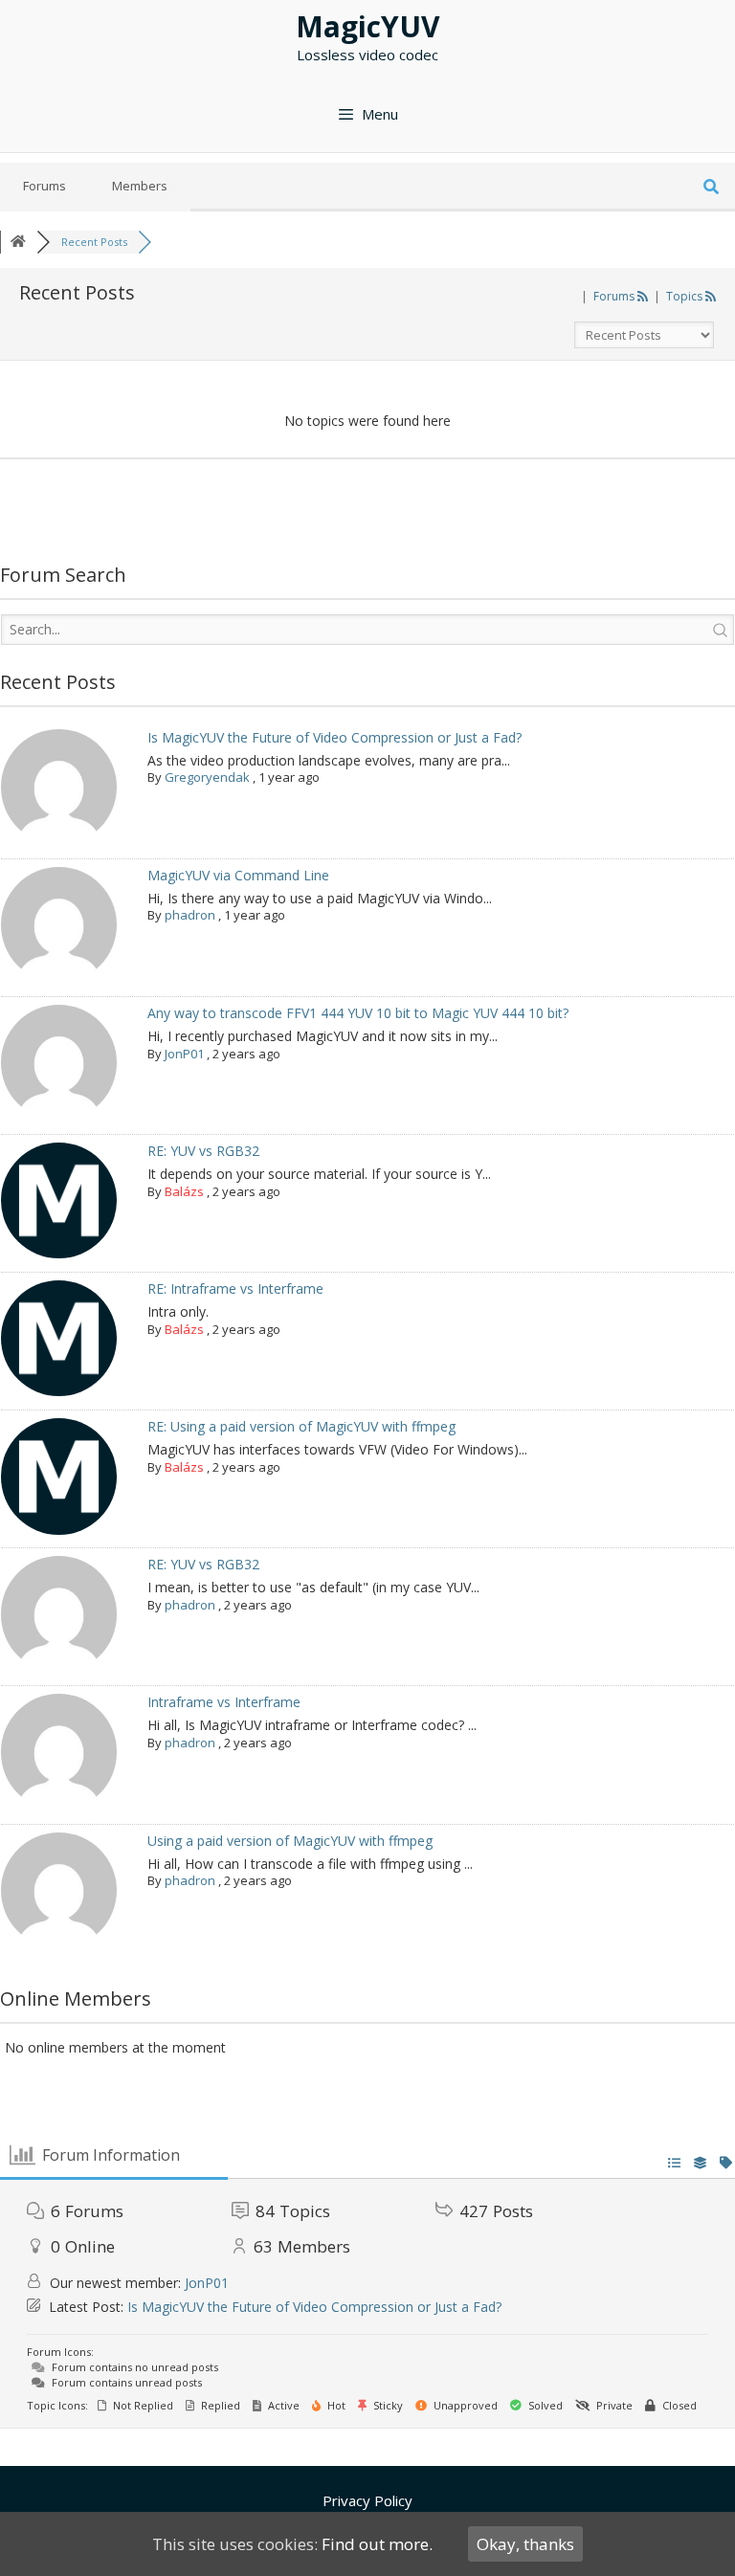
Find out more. (377, 2544)
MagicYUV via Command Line (238, 875)
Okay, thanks (525, 2544)
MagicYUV (368, 26)
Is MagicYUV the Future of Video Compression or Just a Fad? (334, 737)
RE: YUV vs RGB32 (203, 1151)
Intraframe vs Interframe (224, 1702)
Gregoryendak (207, 777)
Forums (45, 186)
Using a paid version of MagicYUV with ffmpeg (290, 1841)
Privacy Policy (367, 2500)
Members (140, 186)
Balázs (184, 1191)
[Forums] (18, 242)
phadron (190, 915)
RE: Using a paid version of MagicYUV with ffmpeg (301, 1426)
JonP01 (184, 1054)
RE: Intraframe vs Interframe (235, 1288)
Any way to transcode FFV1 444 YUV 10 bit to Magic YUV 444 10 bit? (358, 1013)
